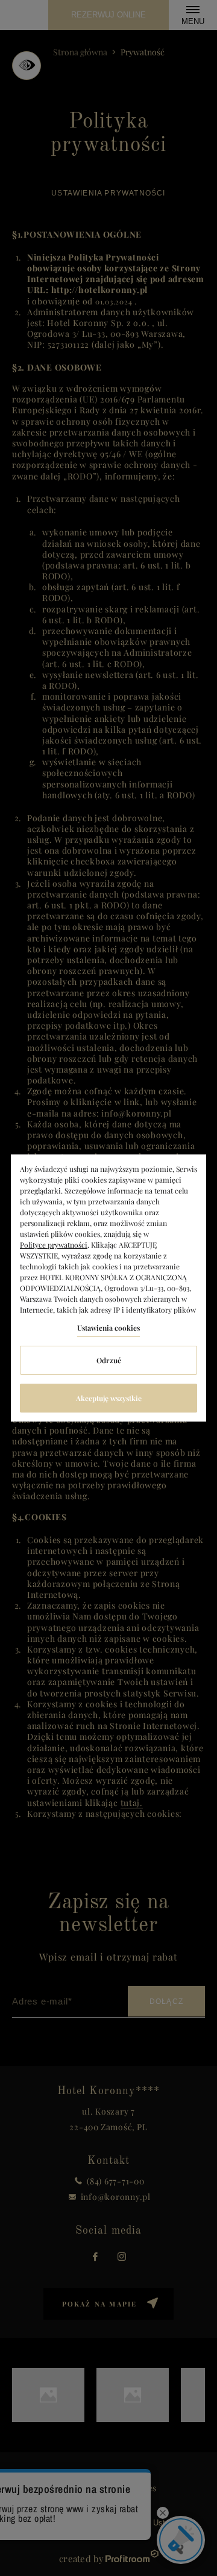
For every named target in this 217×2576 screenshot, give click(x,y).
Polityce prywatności (54, 1245)
